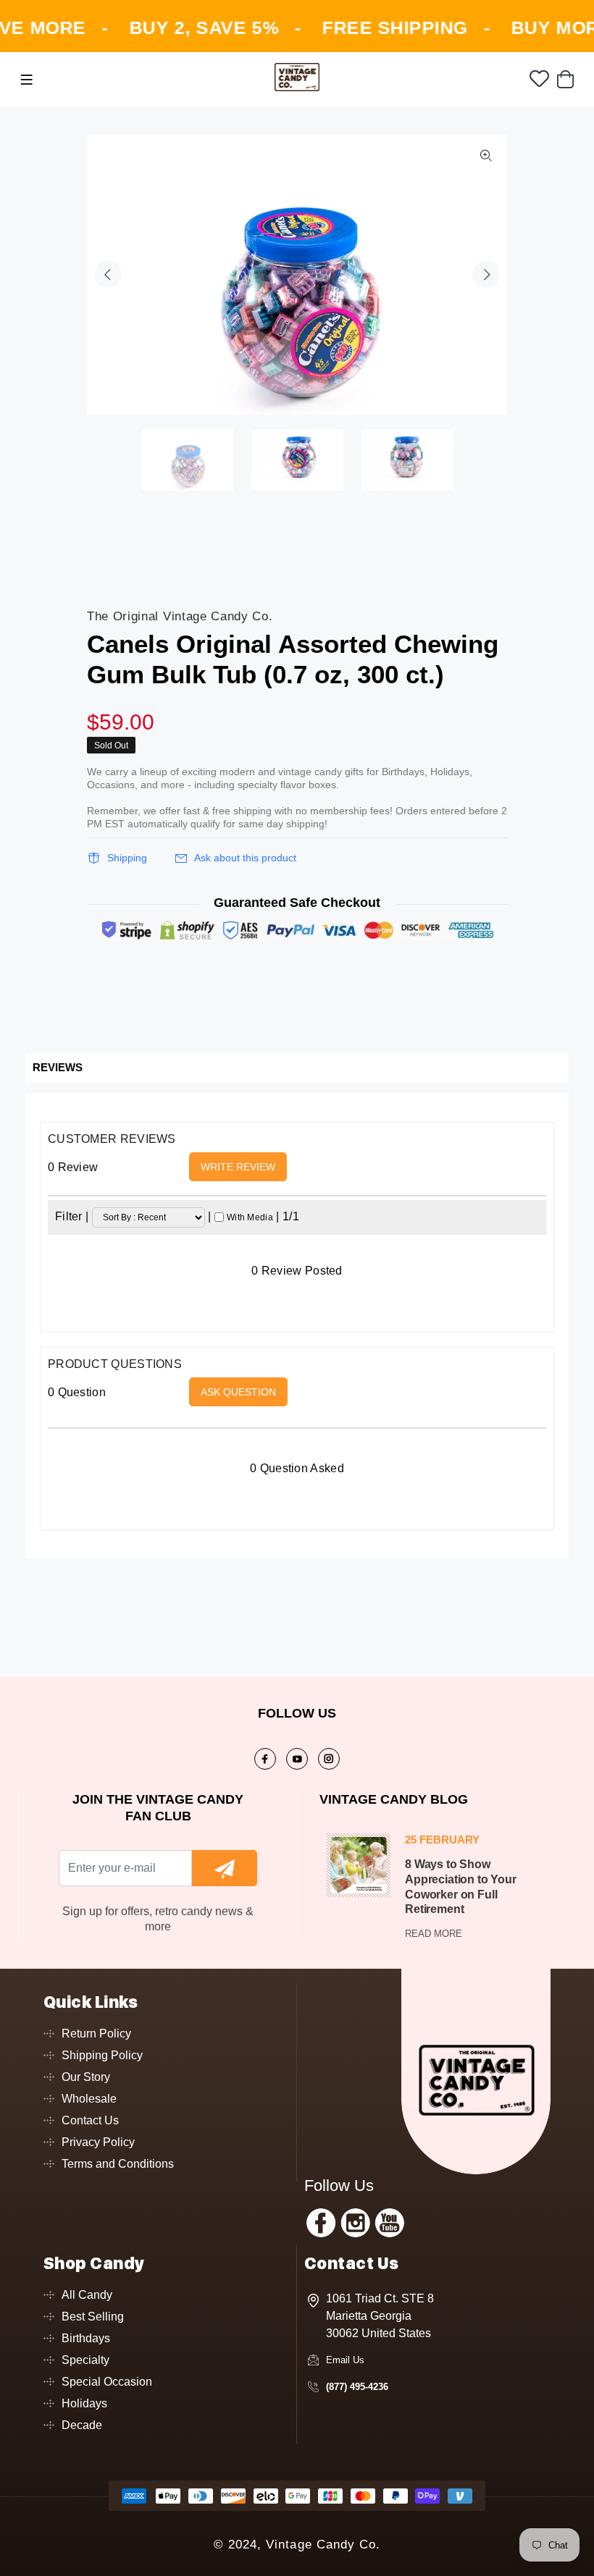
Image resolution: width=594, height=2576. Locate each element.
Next (486, 274)
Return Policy (96, 2034)
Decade (82, 2425)
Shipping (127, 858)
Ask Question (238, 1392)
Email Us (345, 2360)
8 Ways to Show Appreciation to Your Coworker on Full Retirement (461, 1887)
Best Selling (93, 2317)
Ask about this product (245, 858)
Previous (108, 274)
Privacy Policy (98, 2142)
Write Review (238, 1167)
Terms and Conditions (118, 2164)
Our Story (86, 2077)
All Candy (87, 2295)
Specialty (85, 2360)
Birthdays (86, 2338)
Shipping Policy (102, 2055)
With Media (250, 1217)
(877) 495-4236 (357, 2387)
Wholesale (89, 2099)
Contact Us (90, 2120)
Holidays (84, 2403)
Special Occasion (107, 2382)
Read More (434, 1934)
